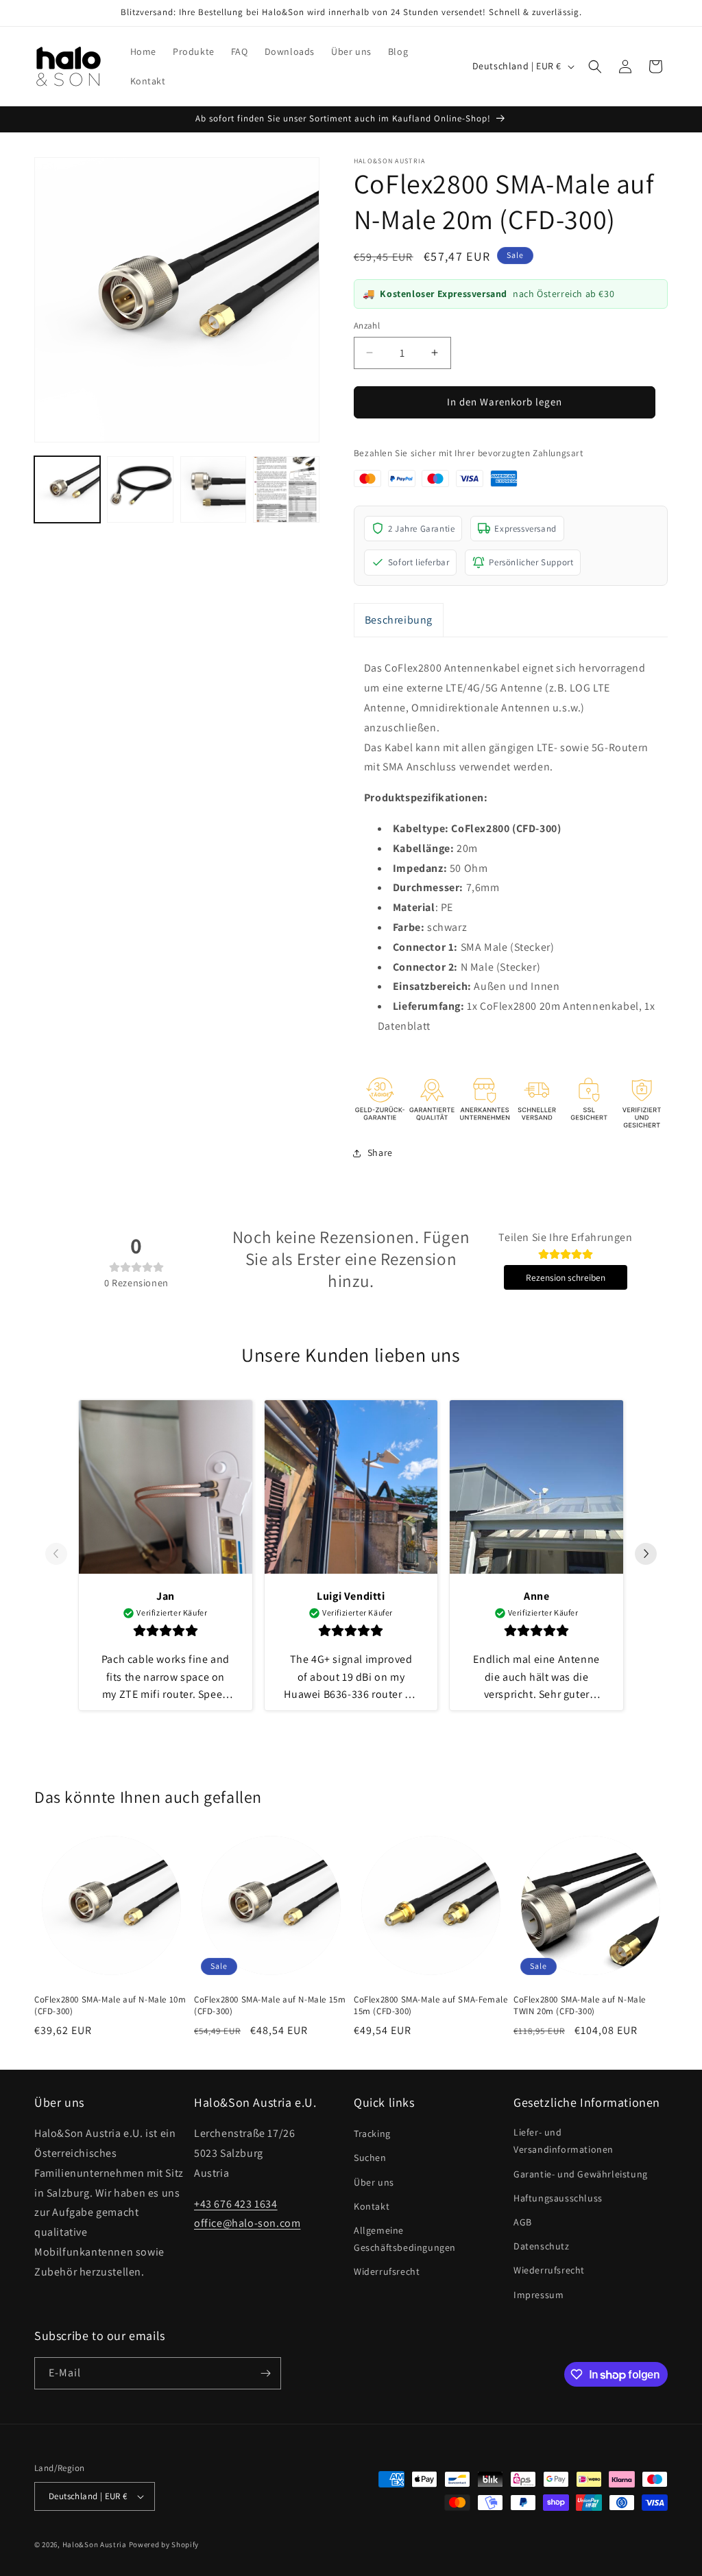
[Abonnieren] (265, 2373)
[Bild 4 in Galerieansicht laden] (286, 489)
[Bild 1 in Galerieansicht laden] (67, 489)
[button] (595, 67)
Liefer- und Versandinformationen (564, 2141)
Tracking (372, 2134)
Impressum (538, 2295)
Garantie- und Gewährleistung (581, 2174)
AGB (523, 2222)
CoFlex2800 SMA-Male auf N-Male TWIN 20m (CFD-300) (580, 2006)
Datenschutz (542, 2246)
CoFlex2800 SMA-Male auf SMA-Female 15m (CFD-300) (431, 2006)
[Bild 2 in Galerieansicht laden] (140, 489)
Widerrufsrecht (387, 2271)
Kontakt (372, 2206)
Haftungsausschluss (558, 2198)
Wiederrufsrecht (549, 2270)
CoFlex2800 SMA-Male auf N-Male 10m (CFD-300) (110, 2006)
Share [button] (380, 1153)
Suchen (370, 2158)
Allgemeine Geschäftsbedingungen (405, 2239)
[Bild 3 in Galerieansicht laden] (213, 489)
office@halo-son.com (247, 2223)
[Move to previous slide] (56, 1555)
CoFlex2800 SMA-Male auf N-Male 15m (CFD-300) (270, 2006)
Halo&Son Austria (95, 2544)
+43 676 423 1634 (236, 2204)
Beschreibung (399, 620)
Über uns (374, 2182)
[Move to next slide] (646, 1555)
